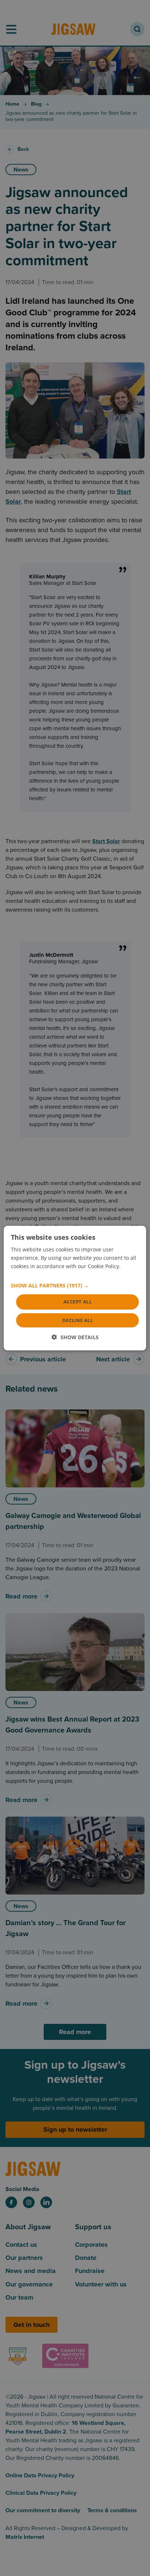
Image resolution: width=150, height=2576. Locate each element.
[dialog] (75, 1288)
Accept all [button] (78, 1302)
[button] (75, 1286)
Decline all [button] (78, 1320)
